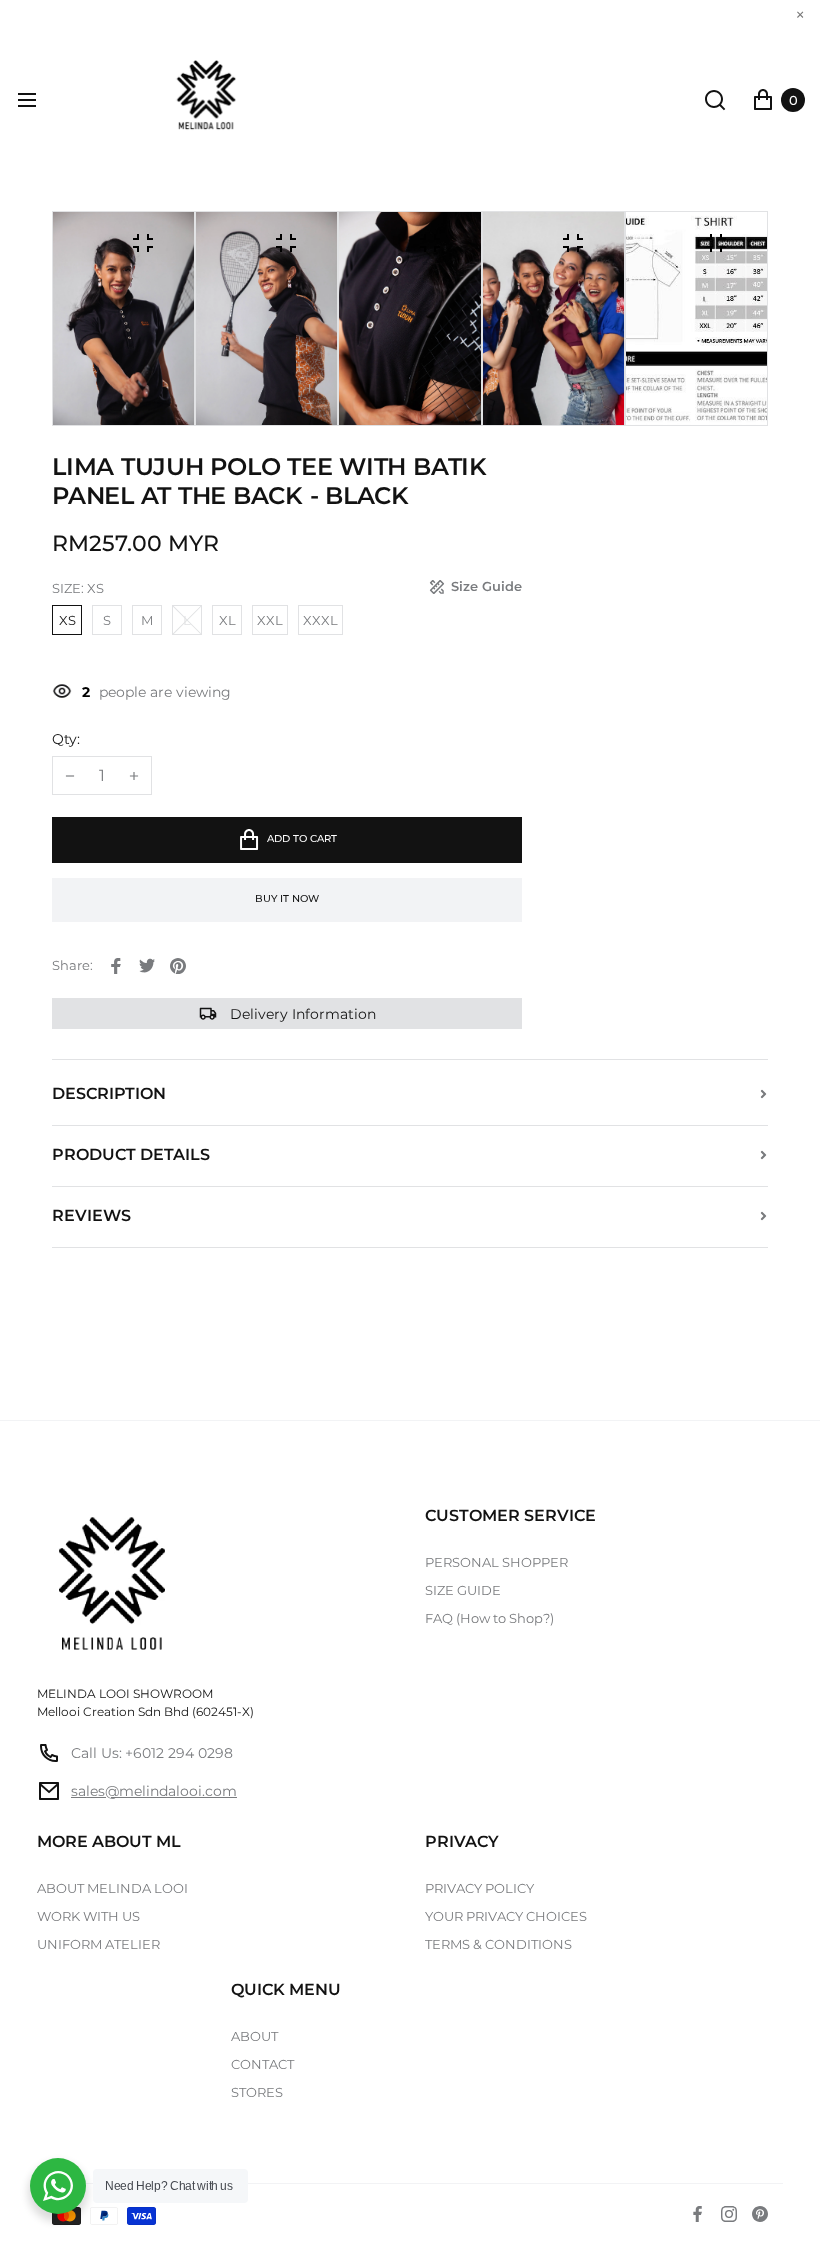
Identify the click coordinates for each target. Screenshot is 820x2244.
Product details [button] (131, 1154)
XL (227, 620)
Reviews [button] (91, 1215)
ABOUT (254, 2036)
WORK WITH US (88, 1916)
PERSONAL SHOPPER (496, 1562)
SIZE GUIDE (463, 1590)
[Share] (116, 966)
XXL (270, 620)
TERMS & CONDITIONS (498, 1944)
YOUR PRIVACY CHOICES (506, 1916)
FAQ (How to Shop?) (489, 1618)
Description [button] (109, 1093)
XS (67, 620)
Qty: (66, 739)
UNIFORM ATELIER (98, 1944)
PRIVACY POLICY (479, 1888)
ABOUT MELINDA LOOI (112, 1888)
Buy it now (287, 898)
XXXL (320, 620)
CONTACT (262, 2064)
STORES (257, 2092)
